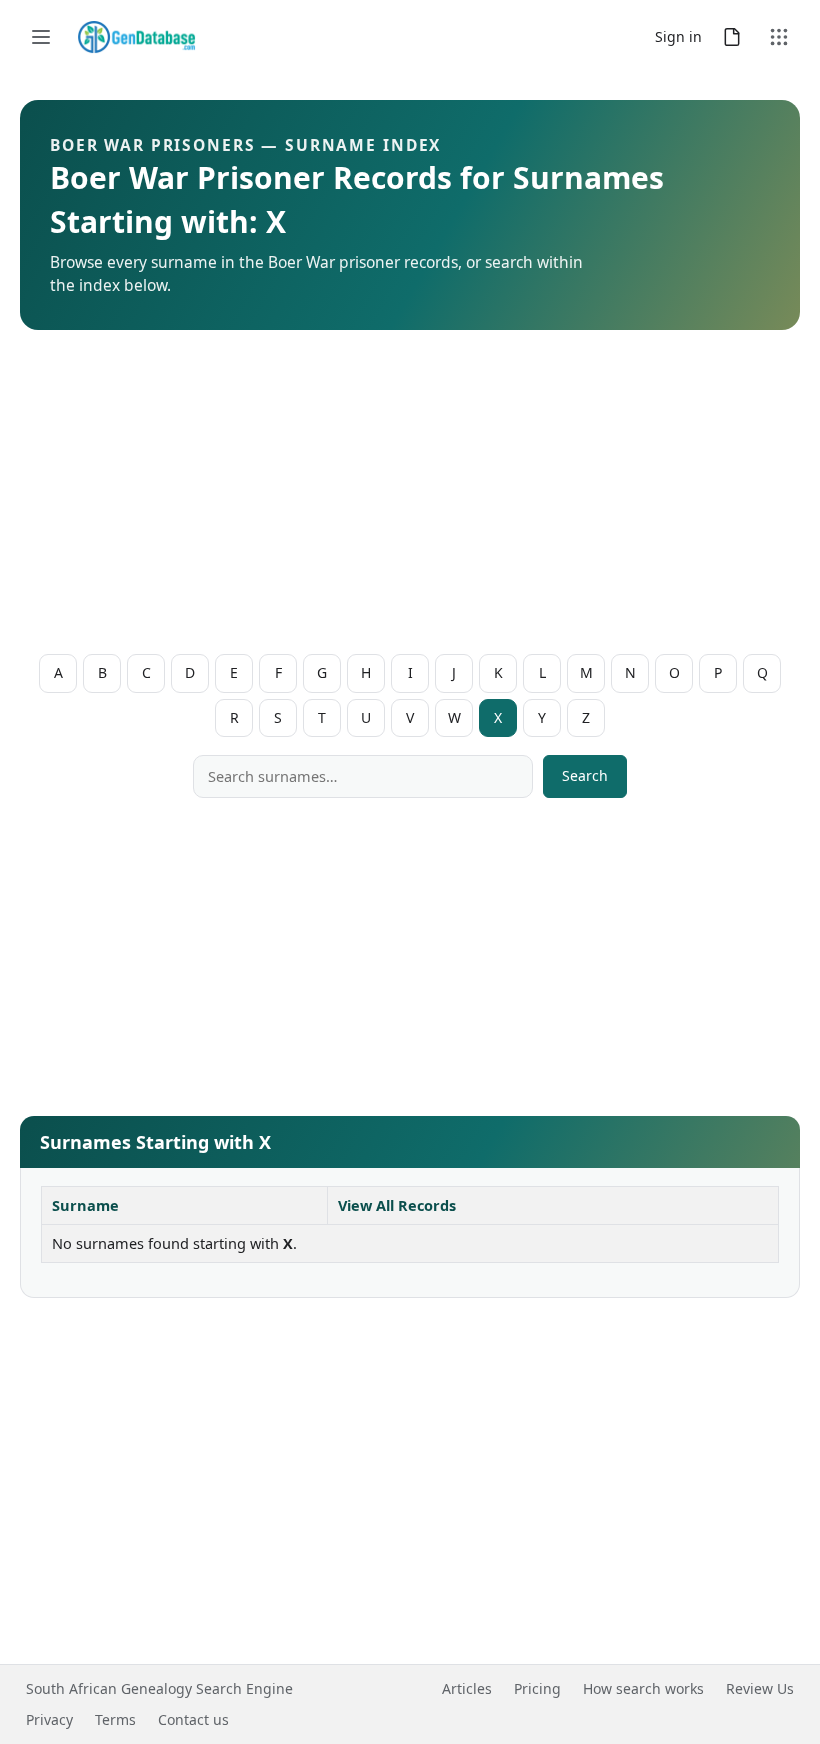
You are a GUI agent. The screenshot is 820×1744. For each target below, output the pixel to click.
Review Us (760, 1688)
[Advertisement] (410, 496)
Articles (467, 1688)
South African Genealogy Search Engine (159, 1688)
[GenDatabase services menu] (779, 37)
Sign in (678, 36)
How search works (643, 1688)
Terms (115, 1719)
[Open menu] (41, 37)
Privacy (49, 1719)
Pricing (537, 1688)
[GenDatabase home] (136, 37)
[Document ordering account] (732, 37)
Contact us (193, 1719)
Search (585, 775)
